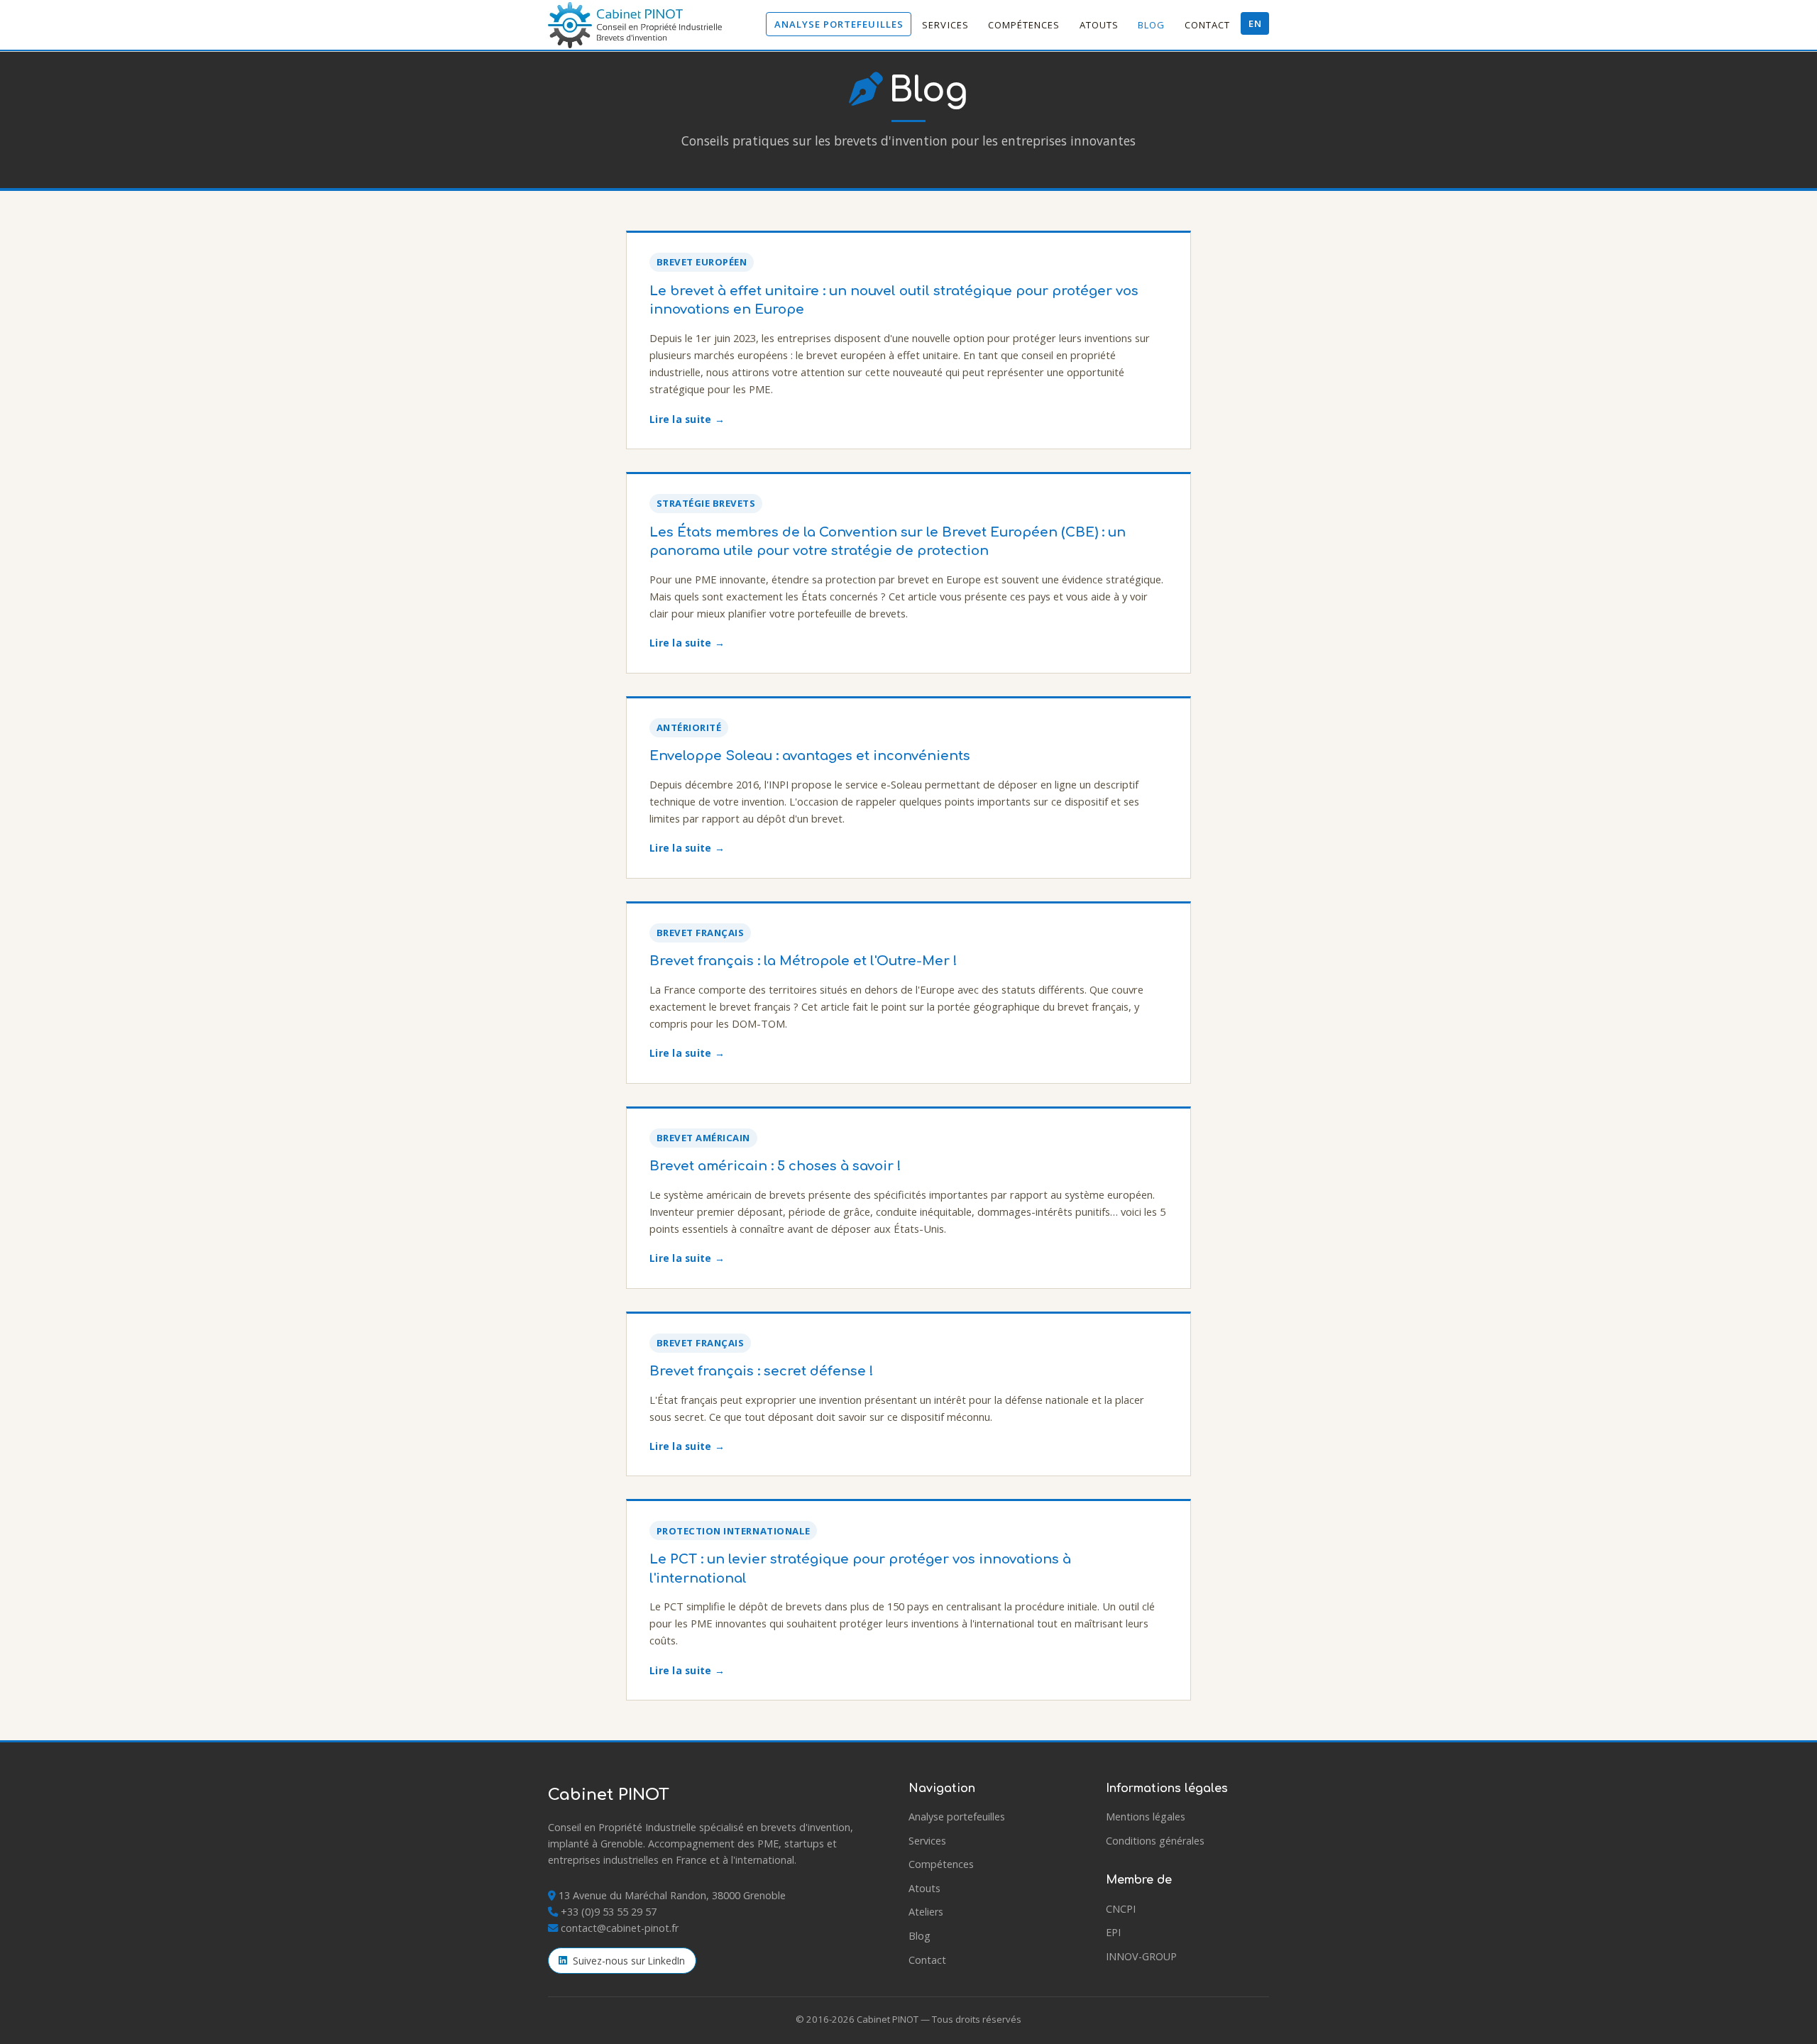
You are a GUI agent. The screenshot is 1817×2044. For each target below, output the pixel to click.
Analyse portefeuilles (839, 24)
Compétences (1024, 25)
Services (945, 25)
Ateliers (926, 1912)
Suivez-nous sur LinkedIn (629, 1961)
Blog (1151, 25)
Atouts (1099, 25)
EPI (1113, 1932)
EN (1255, 23)
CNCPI (1121, 1909)
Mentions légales (1146, 1817)
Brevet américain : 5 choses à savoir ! (775, 1166)
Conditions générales (1155, 1841)
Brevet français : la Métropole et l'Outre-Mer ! (803, 961)
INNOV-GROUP (1141, 1956)
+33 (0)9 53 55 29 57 (609, 1912)
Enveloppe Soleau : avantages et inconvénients (810, 756)
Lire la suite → (687, 419)
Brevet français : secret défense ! (762, 1371)
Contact (1207, 25)
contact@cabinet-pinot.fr (620, 1928)
